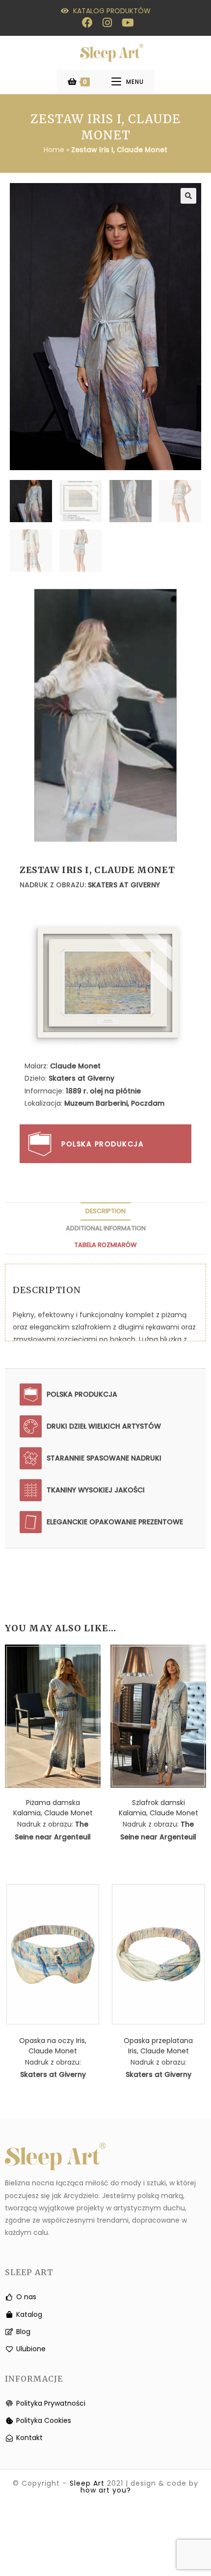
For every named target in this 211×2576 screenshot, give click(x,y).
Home (54, 150)
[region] (105, 716)
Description (105, 1211)
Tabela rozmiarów (105, 1245)
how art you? (106, 2490)
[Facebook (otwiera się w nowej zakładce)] (87, 23)
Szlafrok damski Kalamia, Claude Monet (158, 1808)
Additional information (106, 1228)
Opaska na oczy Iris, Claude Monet (53, 2046)
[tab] (105, 1211)
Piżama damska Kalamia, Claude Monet (53, 1808)
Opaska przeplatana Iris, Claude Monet (158, 2046)
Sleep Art (87, 2483)
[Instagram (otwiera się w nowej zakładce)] (107, 23)
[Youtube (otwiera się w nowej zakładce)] (125, 23)
